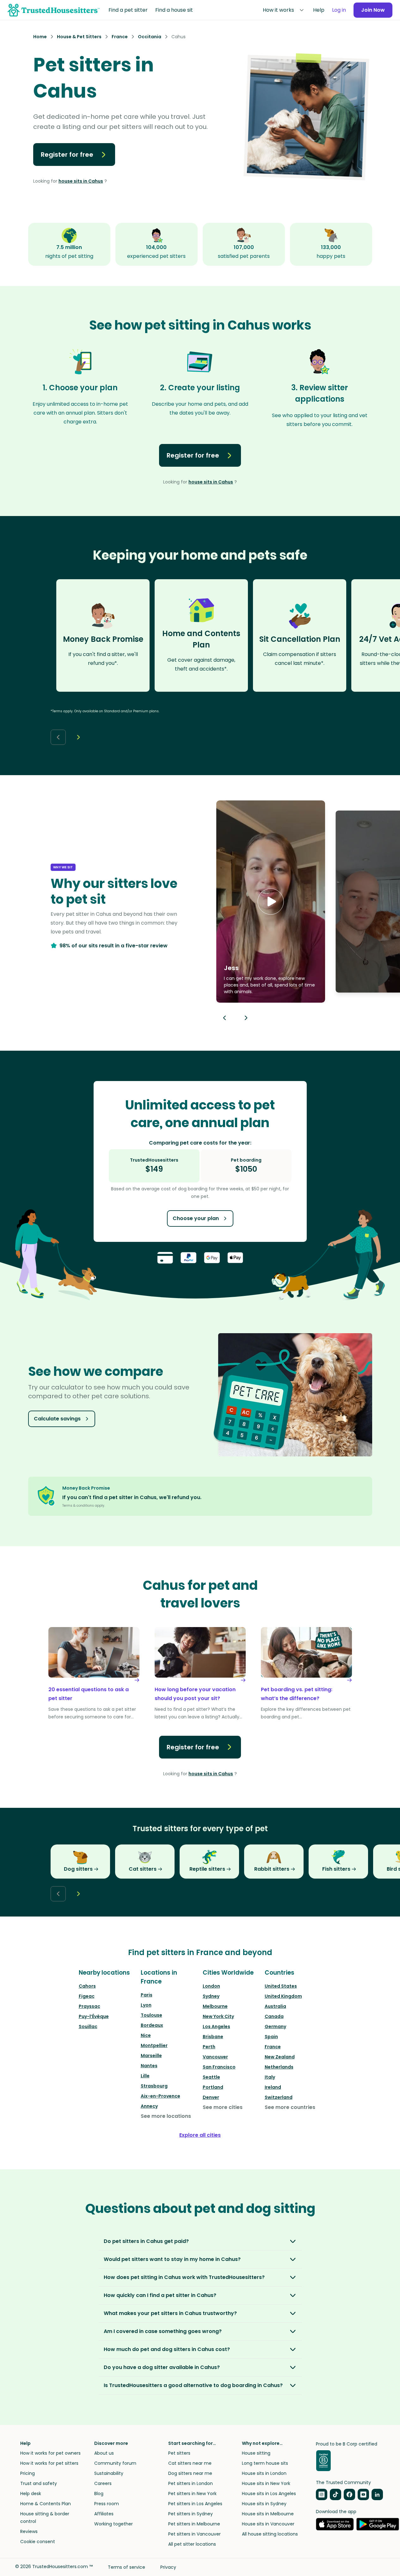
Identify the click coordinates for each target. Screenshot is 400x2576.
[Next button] (78, 737)
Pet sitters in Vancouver (194, 2534)
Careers (103, 2483)
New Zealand (280, 2057)
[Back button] (58, 737)
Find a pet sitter (128, 10)
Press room (107, 2504)
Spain (271, 2037)
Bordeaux (152, 2025)
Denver (211, 2097)
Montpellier (154, 2045)
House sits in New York (266, 2483)
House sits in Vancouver (268, 2524)
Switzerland (279, 2097)
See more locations (166, 2116)
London (211, 1986)
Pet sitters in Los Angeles (195, 2504)
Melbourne (215, 2006)
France (273, 2047)
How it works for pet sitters (49, 2463)
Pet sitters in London (191, 2483)
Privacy (168, 2567)
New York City (218, 2016)
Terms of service (126, 2567)
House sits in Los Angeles (269, 2494)
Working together (114, 2524)
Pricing (28, 2473)
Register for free (67, 155)
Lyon (146, 2005)
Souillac (88, 2026)
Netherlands (279, 2067)
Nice (146, 2035)
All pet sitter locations (192, 2544)
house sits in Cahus (81, 181)
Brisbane (213, 2037)
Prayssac (89, 2006)
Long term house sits (265, 2463)
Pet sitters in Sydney (191, 2514)
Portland (213, 2087)
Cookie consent (38, 2542)
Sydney (211, 1996)
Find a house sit (174, 10)
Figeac (87, 1996)
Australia (275, 2006)
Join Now (373, 10)
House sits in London (264, 2473)
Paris (147, 1995)
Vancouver (215, 2057)
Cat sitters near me (190, 2463)
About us (104, 2453)
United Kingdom (283, 1996)
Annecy (149, 2106)
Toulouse (151, 2015)
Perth (209, 2047)
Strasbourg (154, 2086)
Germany (275, 2026)
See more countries (290, 2107)
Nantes (149, 2066)
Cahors (87, 1986)
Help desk (31, 2494)
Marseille (151, 2056)
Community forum (115, 2463)
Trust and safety (39, 2483)
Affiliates (104, 2514)
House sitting (256, 2453)
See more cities (223, 2107)
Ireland (273, 2087)
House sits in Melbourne (268, 2514)
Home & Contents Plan (46, 2504)
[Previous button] (225, 1018)
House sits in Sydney (264, 2504)
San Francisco (219, 2067)
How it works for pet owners (50, 2453)
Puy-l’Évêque (94, 2016)
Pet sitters (179, 2453)
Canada (274, 2016)
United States (281, 1986)
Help (319, 10)
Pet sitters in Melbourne (194, 2524)
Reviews (29, 2531)
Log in (339, 10)
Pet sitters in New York (192, 2494)
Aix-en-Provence (160, 2096)
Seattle (211, 2077)
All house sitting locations (270, 2534)
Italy (270, 2077)
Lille (145, 2076)
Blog (99, 2494)
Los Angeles (216, 2026)
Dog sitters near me (190, 2473)
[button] (271, 902)
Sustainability (109, 2473)
